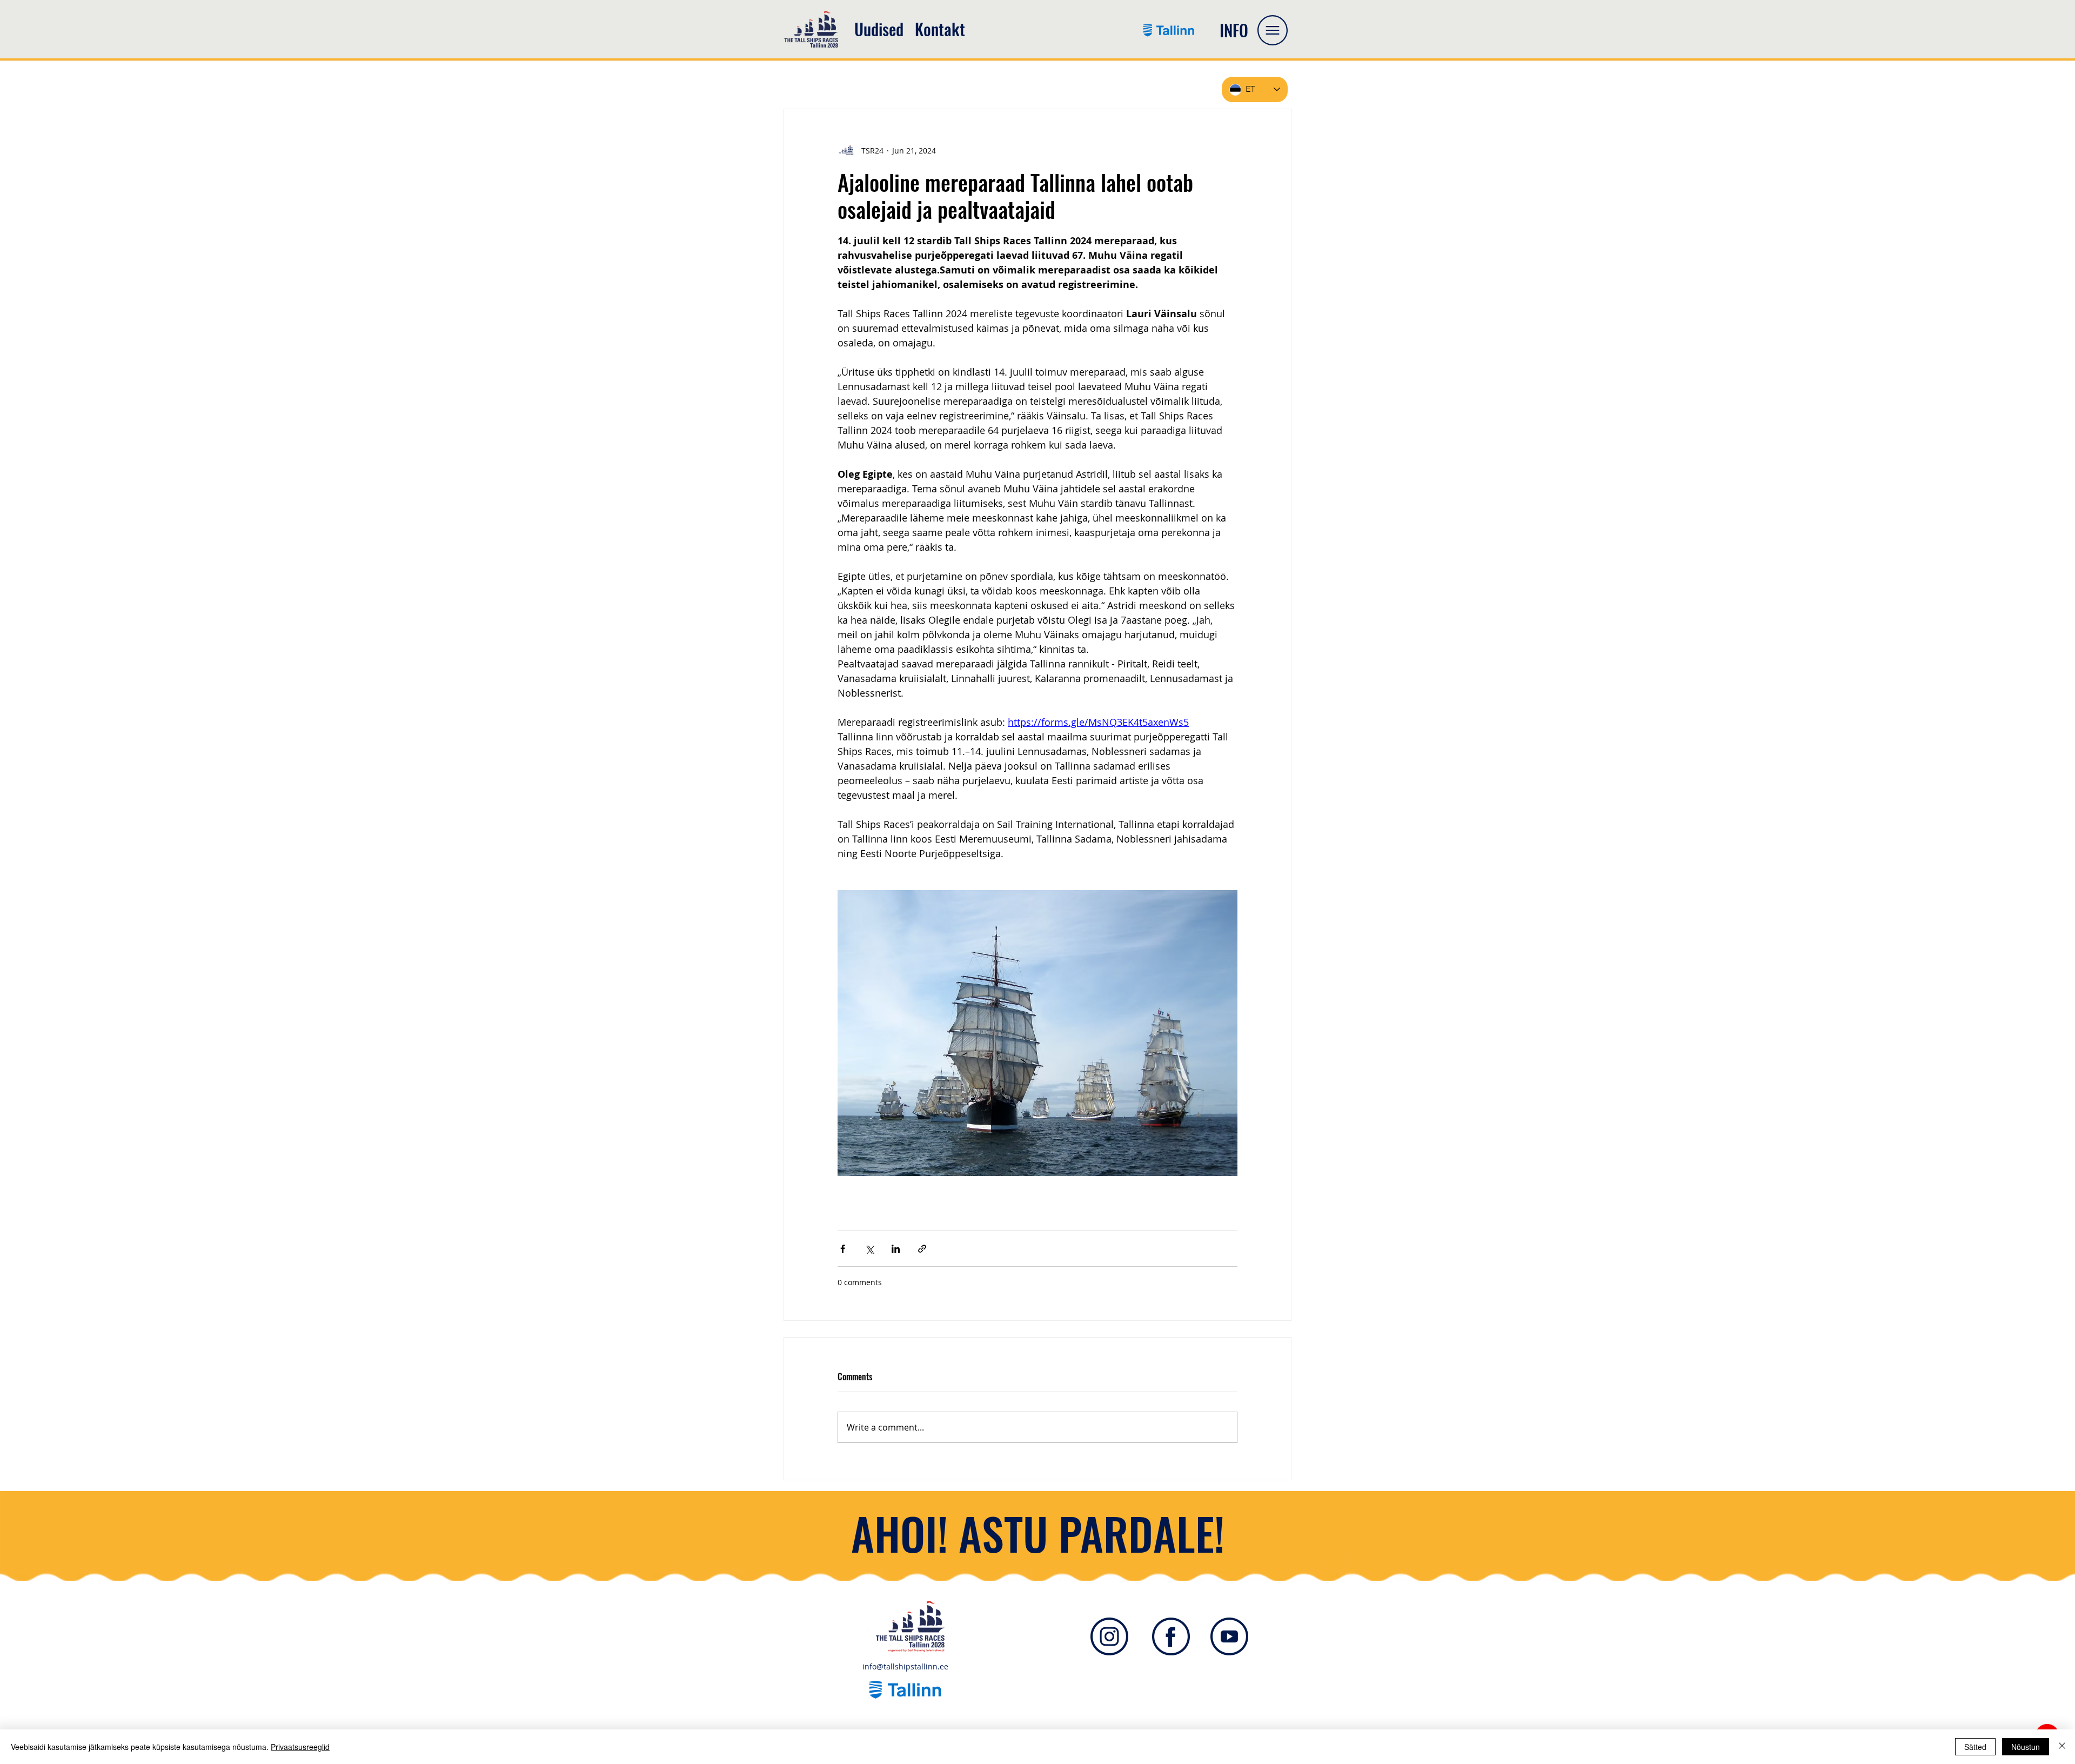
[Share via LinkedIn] (896, 1249)
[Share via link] (922, 1249)
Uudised (879, 29)
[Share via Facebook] (843, 1249)
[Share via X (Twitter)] (869, 1249)
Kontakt (940, 29)
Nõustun (2026, 1747)
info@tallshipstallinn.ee (905, 1666)
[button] (1273, 30)
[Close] (2062, 1747)
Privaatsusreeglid (300, 1747)
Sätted (1975, 1747)
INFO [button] (1234, 30)
